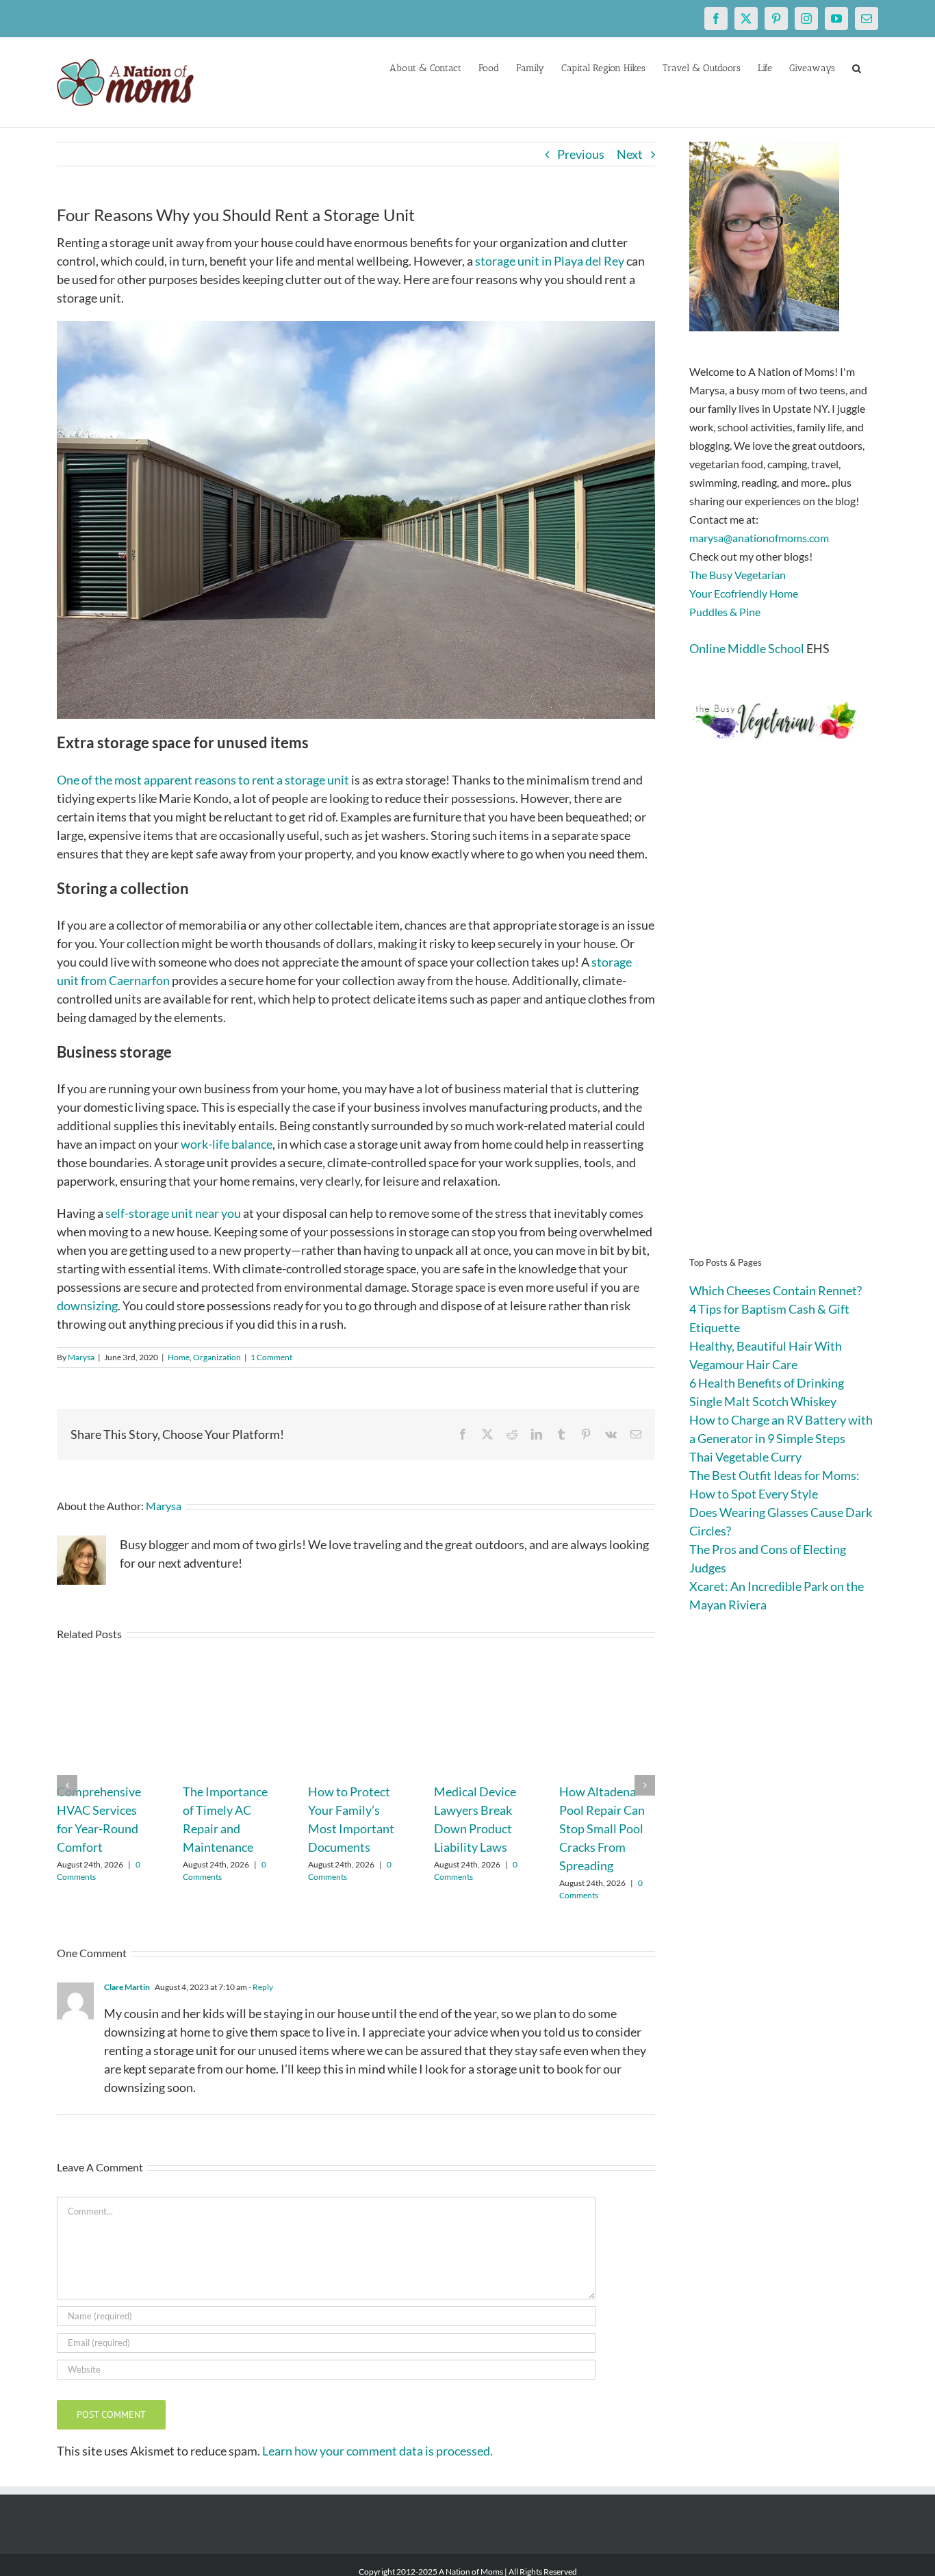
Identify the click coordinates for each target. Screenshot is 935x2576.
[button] (857, 67)
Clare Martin (127, 1987)
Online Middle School (747, 648)
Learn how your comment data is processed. (377, 2451)
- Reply (260, 1987)
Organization (217, 1357)
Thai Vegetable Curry (745, 1457)
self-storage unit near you (173, 1213)
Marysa (81, 1357)
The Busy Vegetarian (738, 575)
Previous (581, 154)
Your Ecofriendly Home (744, 593)
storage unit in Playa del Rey (550, 261)
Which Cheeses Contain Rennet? (776, 1290)
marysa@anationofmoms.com (759, 538)
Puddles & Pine (725, 612)
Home (179, 1357)
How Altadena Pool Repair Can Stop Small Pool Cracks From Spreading (602, 1828)
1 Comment (271, 1357)
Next (630, 154)
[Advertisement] (784, 1020)
